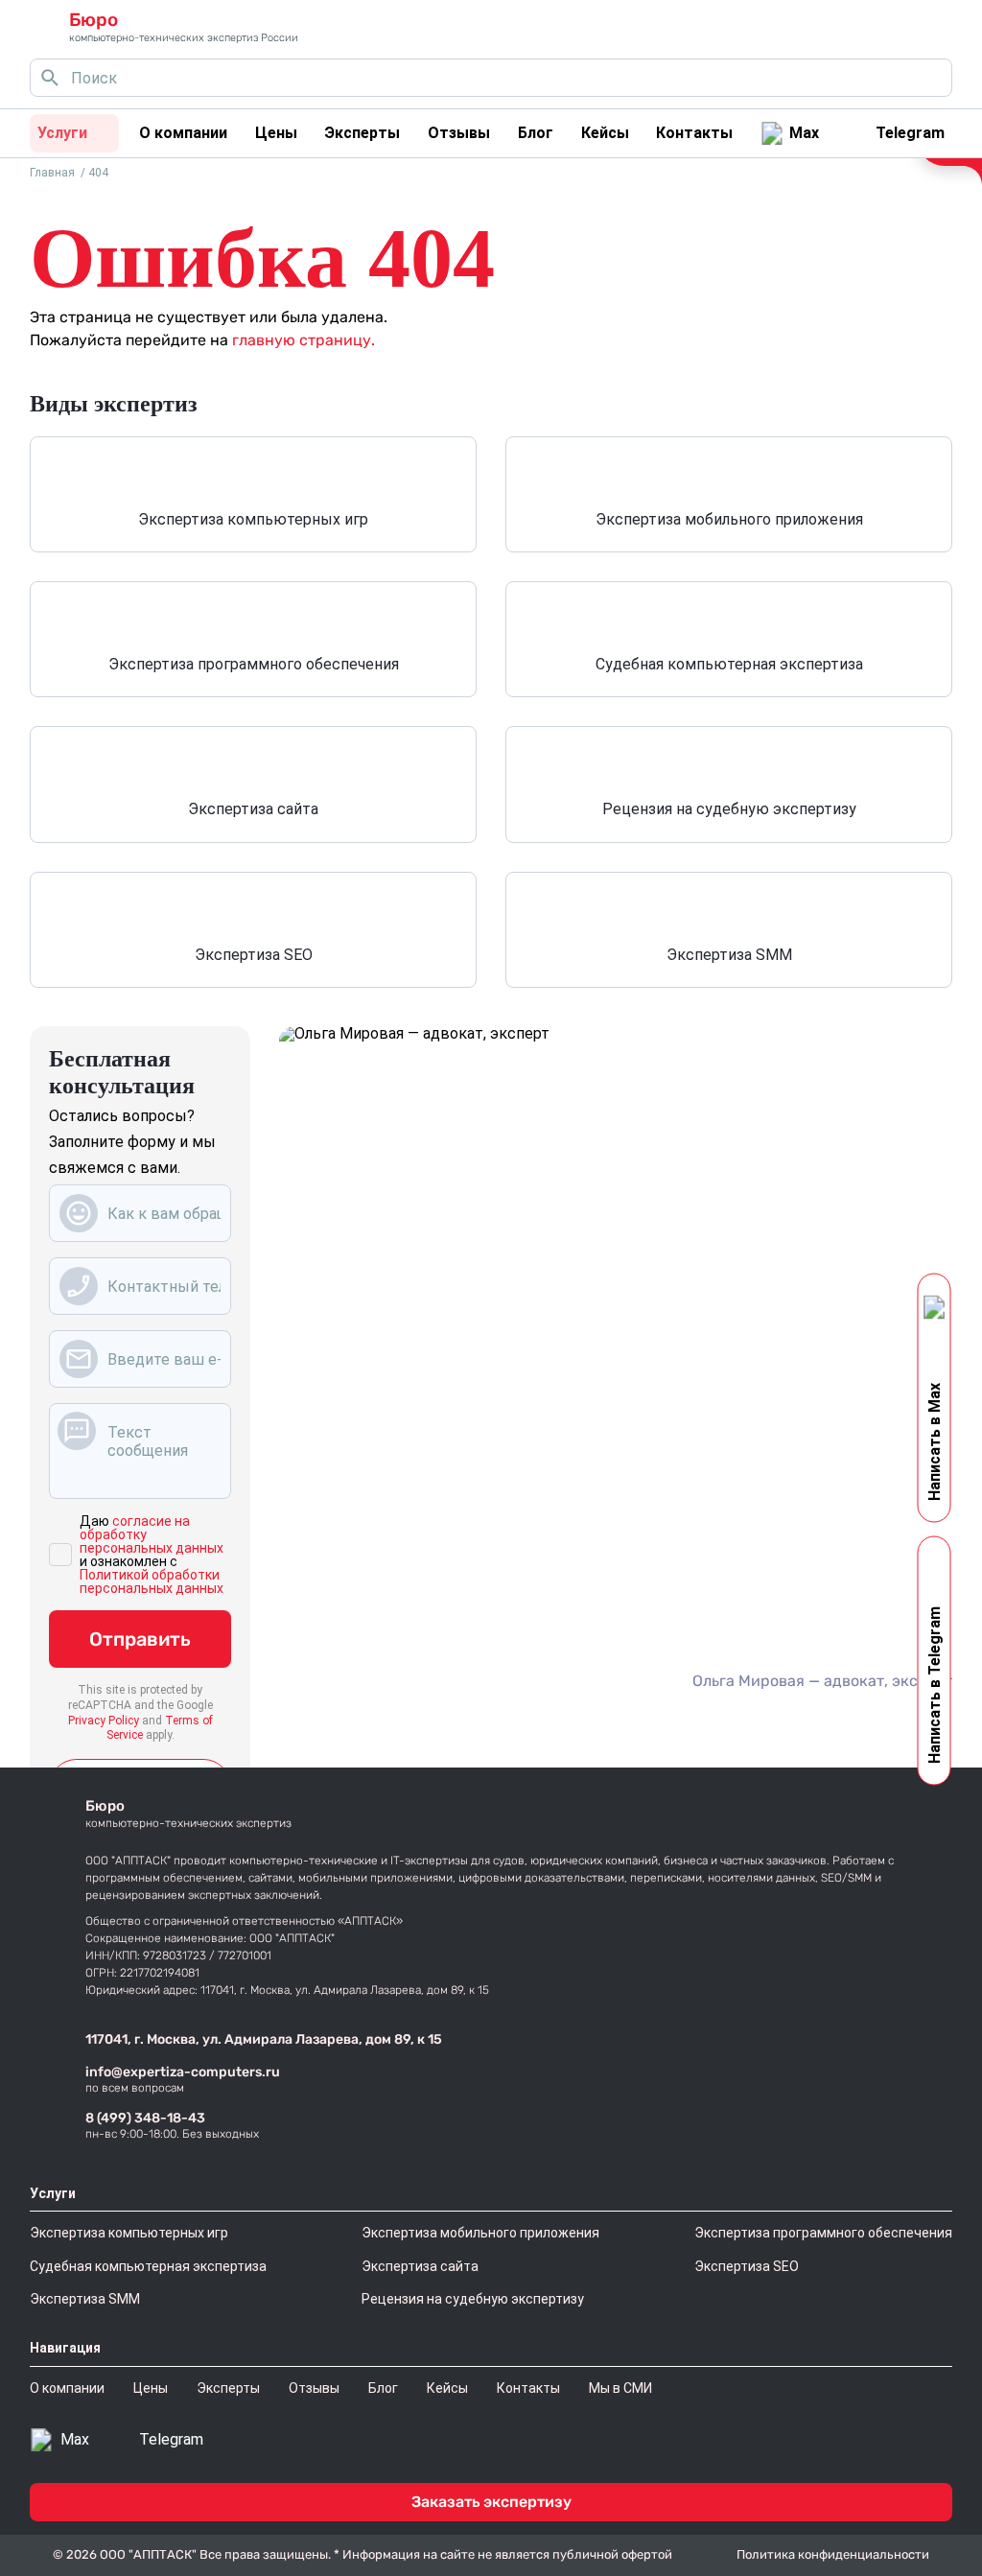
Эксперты (362, 133)
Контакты (694, 133)
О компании (183, 133)
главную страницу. (304, 340)
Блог (536, 133)
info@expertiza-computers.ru (183, 2072)
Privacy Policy (104, 1721)
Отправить (140, 1639)
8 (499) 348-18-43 (145, 2118)
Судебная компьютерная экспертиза (729, 664)
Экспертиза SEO (254, 955)
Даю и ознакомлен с (152, 1555)
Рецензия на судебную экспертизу (729, 809)
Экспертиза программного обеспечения (254, 664)
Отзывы (459, 133)
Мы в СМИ (620, 2388)
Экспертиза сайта (253, 809)
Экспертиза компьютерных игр (253, 519)
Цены (276, 133)
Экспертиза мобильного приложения (729, 519)
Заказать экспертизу (491, 2502)
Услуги (62, 133)
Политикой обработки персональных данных (152, 1581)
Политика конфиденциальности (833, 2554)
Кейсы (605, 133)
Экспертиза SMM (729, 955)
